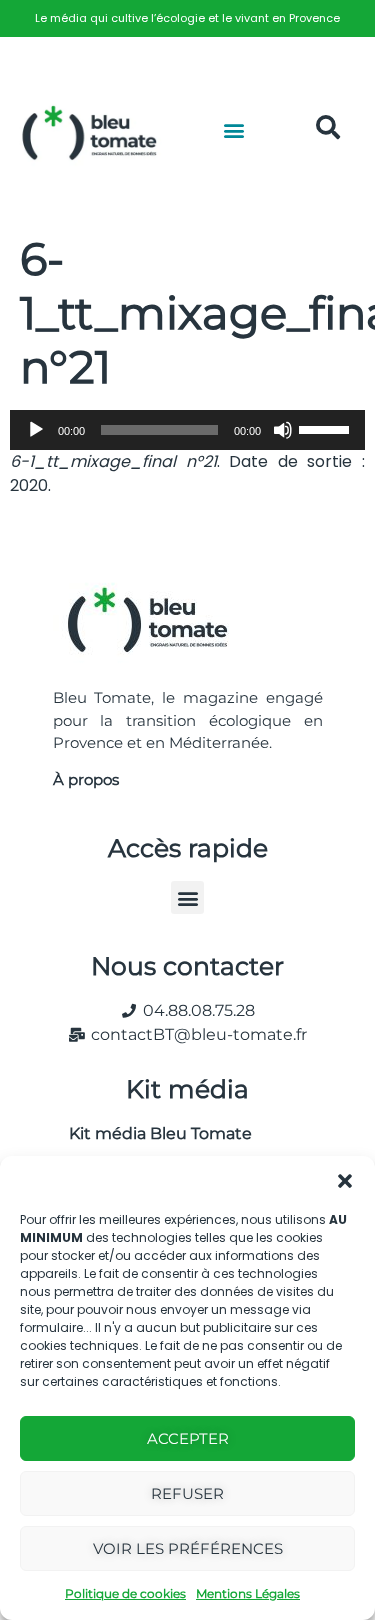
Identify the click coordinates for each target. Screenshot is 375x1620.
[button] (345, 1181)
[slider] (327, 428)
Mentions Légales (248, 1593)
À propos (86, 779)
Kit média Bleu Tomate (152, 1133)
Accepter (188, 1438)
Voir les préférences (188, 1548)
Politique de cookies (125, 1593)
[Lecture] (36, 430)
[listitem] (187, 18)
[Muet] (283, 430)
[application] (187, 430)
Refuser (187, 1493)
